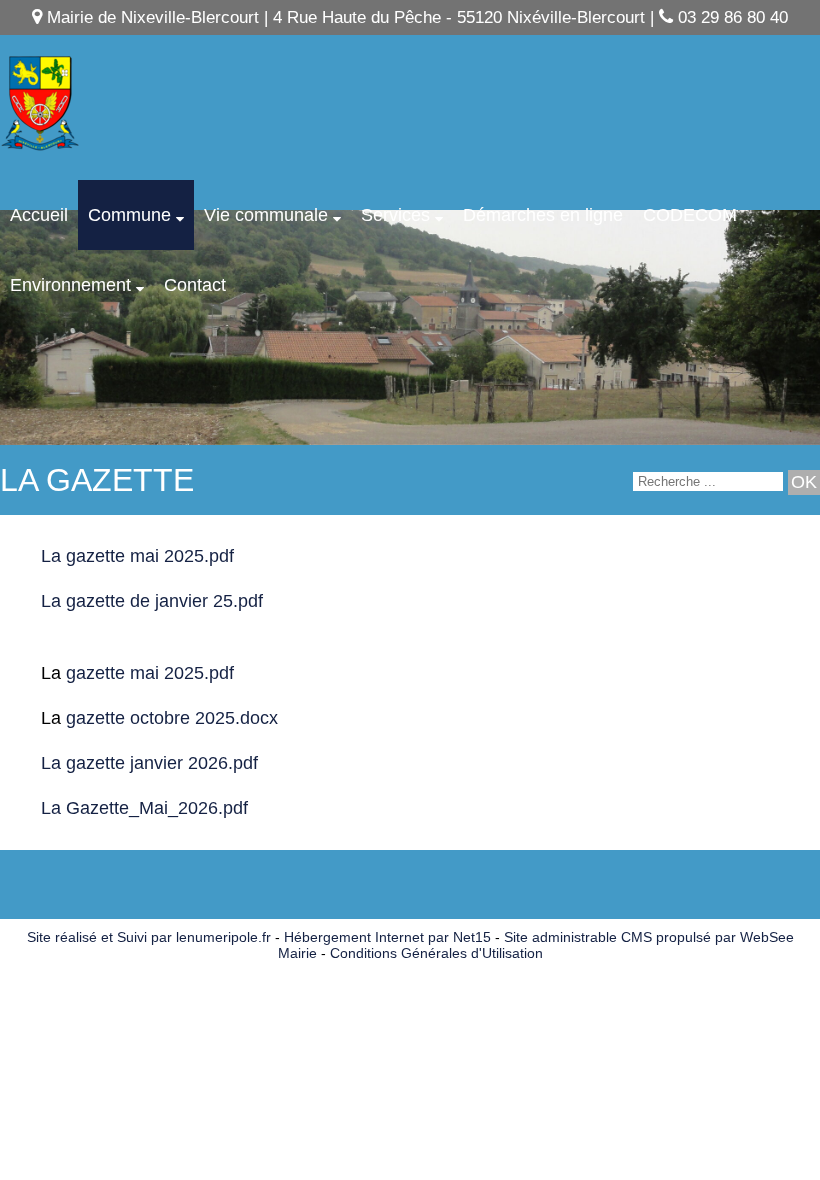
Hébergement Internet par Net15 (387, 937)
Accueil (39, 215)
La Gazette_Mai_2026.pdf (144, 808)
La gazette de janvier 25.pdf (152, 601)
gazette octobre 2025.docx (172, 718)
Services (395, 215)
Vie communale (266, 215)
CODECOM (690, 215)
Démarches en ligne (543, 215)
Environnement (70, 285)
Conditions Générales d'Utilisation (436, 953)
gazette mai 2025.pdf (147, 673)
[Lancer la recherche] (804, 482)
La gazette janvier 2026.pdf (149, 763)
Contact (195, 285)
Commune (129, 215)
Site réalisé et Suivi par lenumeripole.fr (149, 937)
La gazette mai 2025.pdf (137, 556)
